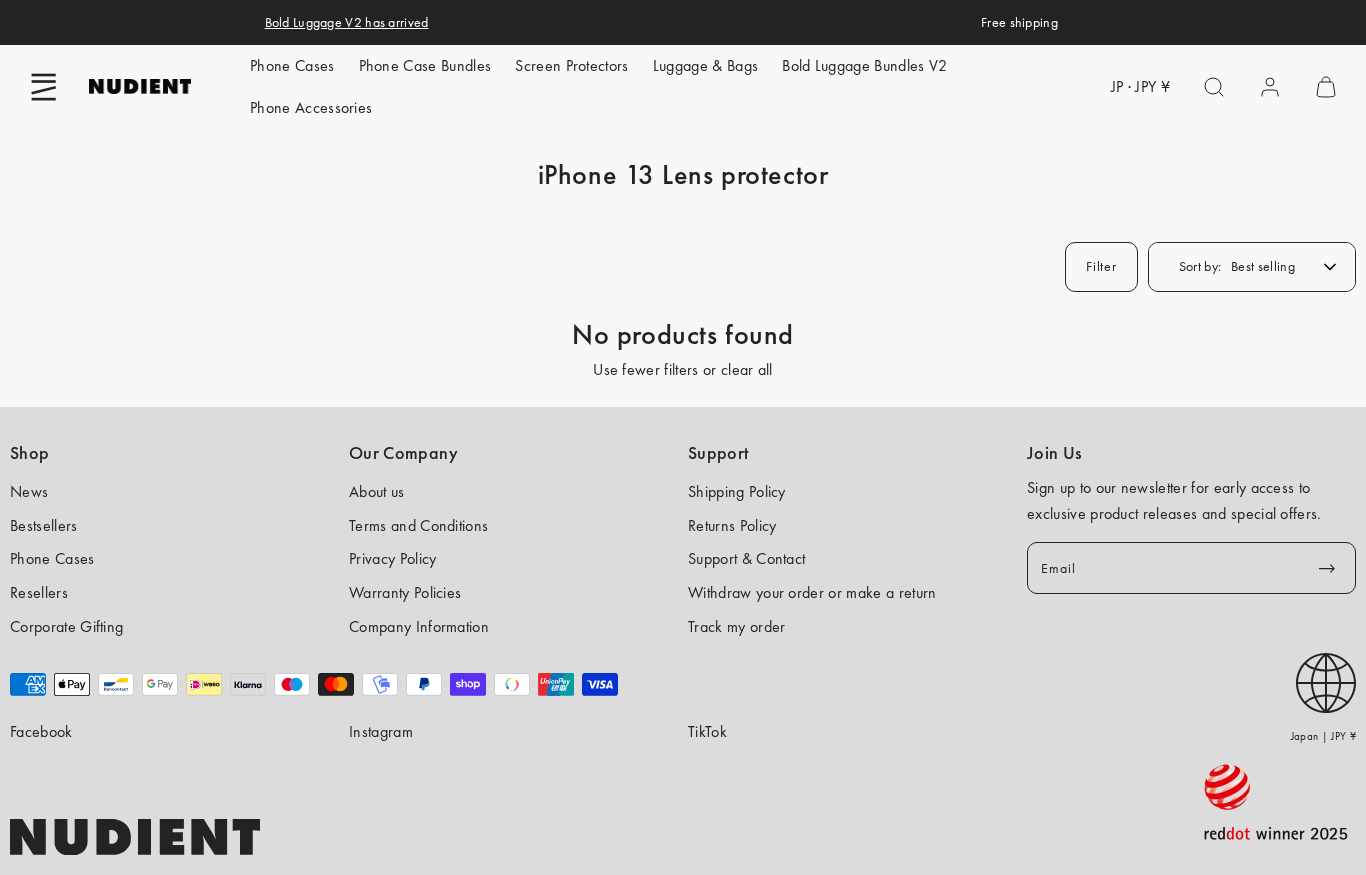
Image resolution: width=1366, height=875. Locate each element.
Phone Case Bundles (425, 65)
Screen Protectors (571, 65)
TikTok (707, 731)
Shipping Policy (737, 491)
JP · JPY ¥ (1140, 86)
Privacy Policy (392, 558)
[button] (44, 87)
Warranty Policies (405, 592)
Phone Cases (292, 65)
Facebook (41, 731)
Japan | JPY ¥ (1323, 736)
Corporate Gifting (66, 626)
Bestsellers (44, 525)
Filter (1101, 266)
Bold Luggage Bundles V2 (864, 65)
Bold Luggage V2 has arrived (347, 22)
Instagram (381, 731)
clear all (747, 369)
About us (377, 491)
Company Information (419, 626)
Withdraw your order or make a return (812, 592)
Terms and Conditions (418, 525)
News (29, 491)
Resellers (39, 592)
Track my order (736, 626)
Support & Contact (746, 558)
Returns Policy (732, 525)
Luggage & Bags (705, 65)
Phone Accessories (311, 107)
